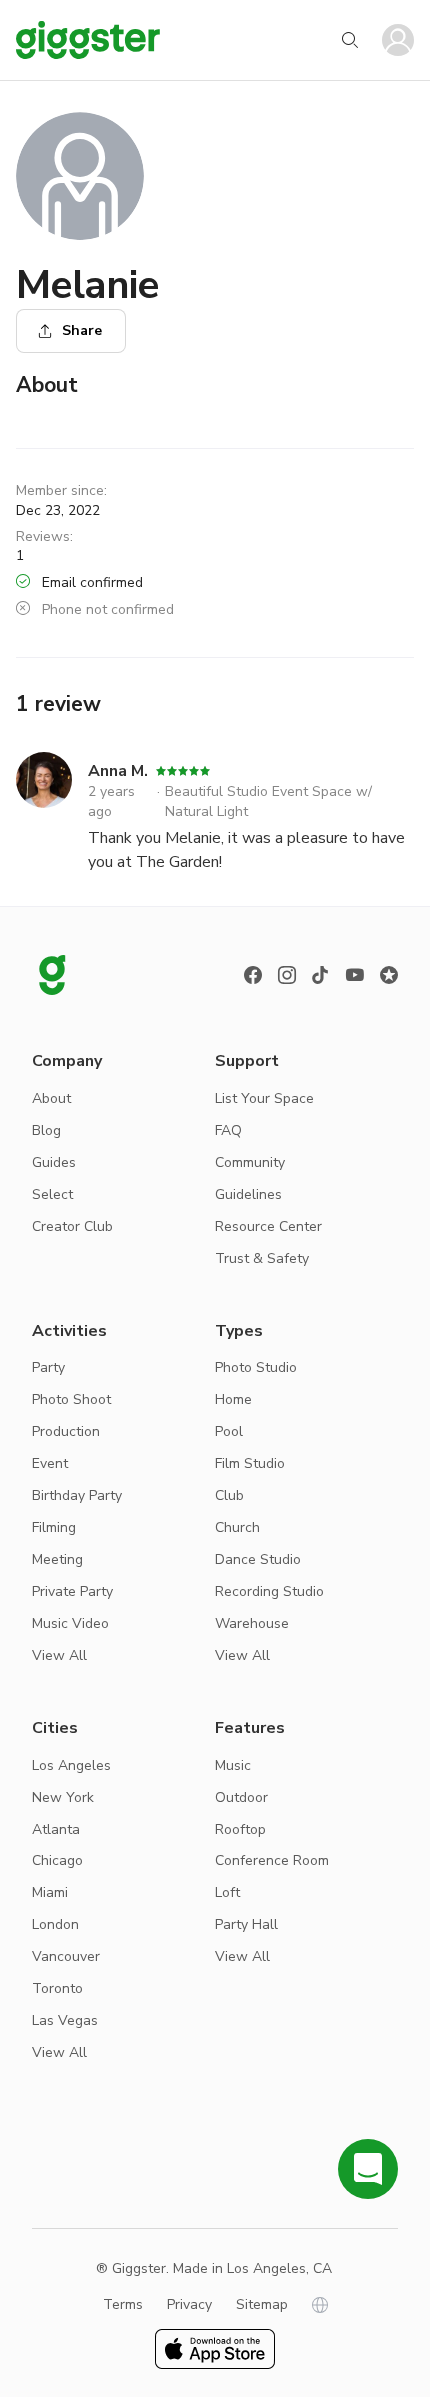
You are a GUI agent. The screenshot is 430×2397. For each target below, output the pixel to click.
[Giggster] (88, 40)
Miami (50, 1892)
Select (52, 1194)
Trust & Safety (262, 1258)
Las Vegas (65, 2020)
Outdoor (241, 1797)
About (51, 1098)
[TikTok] (321, 975)
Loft (227, 1892)
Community (250, 1162)
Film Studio (250, 1463)
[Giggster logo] (52, 975)
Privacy (189, 2304)
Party (48, 1367)
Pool (229, 1431)
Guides (54, 1162)
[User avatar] (398, 40)
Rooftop (240, 1829)
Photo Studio (256, 1367)
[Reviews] (389, 975)
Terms (123, 2304)
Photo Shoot (71, 1399)
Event (50, 1463)
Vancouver (66, 1956)
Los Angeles (71, 1765)
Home (233, 1399)
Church (237, 1527)
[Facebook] (253, 975)
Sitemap (262, 2304)
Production (66, 1431)
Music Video (70, 1623)
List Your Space (264, 1098)
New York (63, 1797)
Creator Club (72, 1226)
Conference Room (272, 1860)
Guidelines (248, 1194)
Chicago (57, 1860)
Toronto (57, 1988)
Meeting (57, 1559)
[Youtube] (355, 975)
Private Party (72, 1591)
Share (82, 330)
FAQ (228, 1130)
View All (59, 1655)
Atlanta (56, 1829)
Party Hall (246, 1924)
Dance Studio (258, 1559)
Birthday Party (77, 1495)
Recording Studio (269, 1591)
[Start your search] (350, 40)
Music (233, 1765)
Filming (54, 1527)
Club (229, 1495)
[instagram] (287, 975)
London (55, 1924)
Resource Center (268, 1226)
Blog (46, 1130)
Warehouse (252, 1623)
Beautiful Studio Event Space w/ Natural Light (268, 801)
